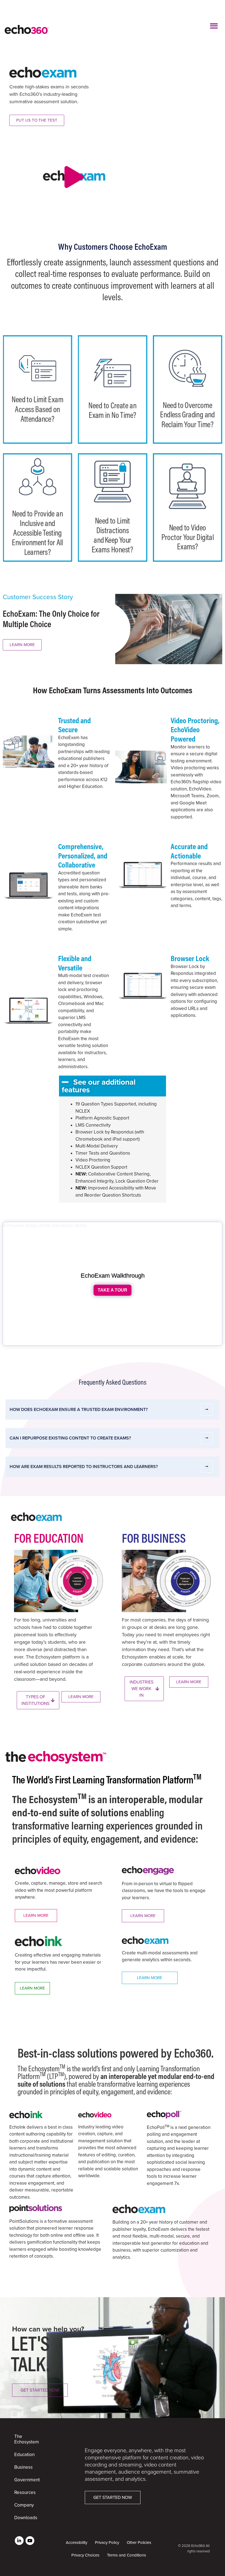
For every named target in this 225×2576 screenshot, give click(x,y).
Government (24, 2480)
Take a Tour (113, 1290)
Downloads (24, 2518)
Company (24, 2505)
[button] (214, 26)
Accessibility (77, 2543)
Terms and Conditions (126, 2555)
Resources (24, 2492)
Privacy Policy (107, 2543)
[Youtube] (30, 2541)
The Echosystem (24, 2439)
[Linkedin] (19, 2541)
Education (24, 2455)
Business (23, 2467)
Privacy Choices (85, 2555)
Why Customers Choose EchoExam (113, 246)
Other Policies (139, 2543)
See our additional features (99, 1086)
